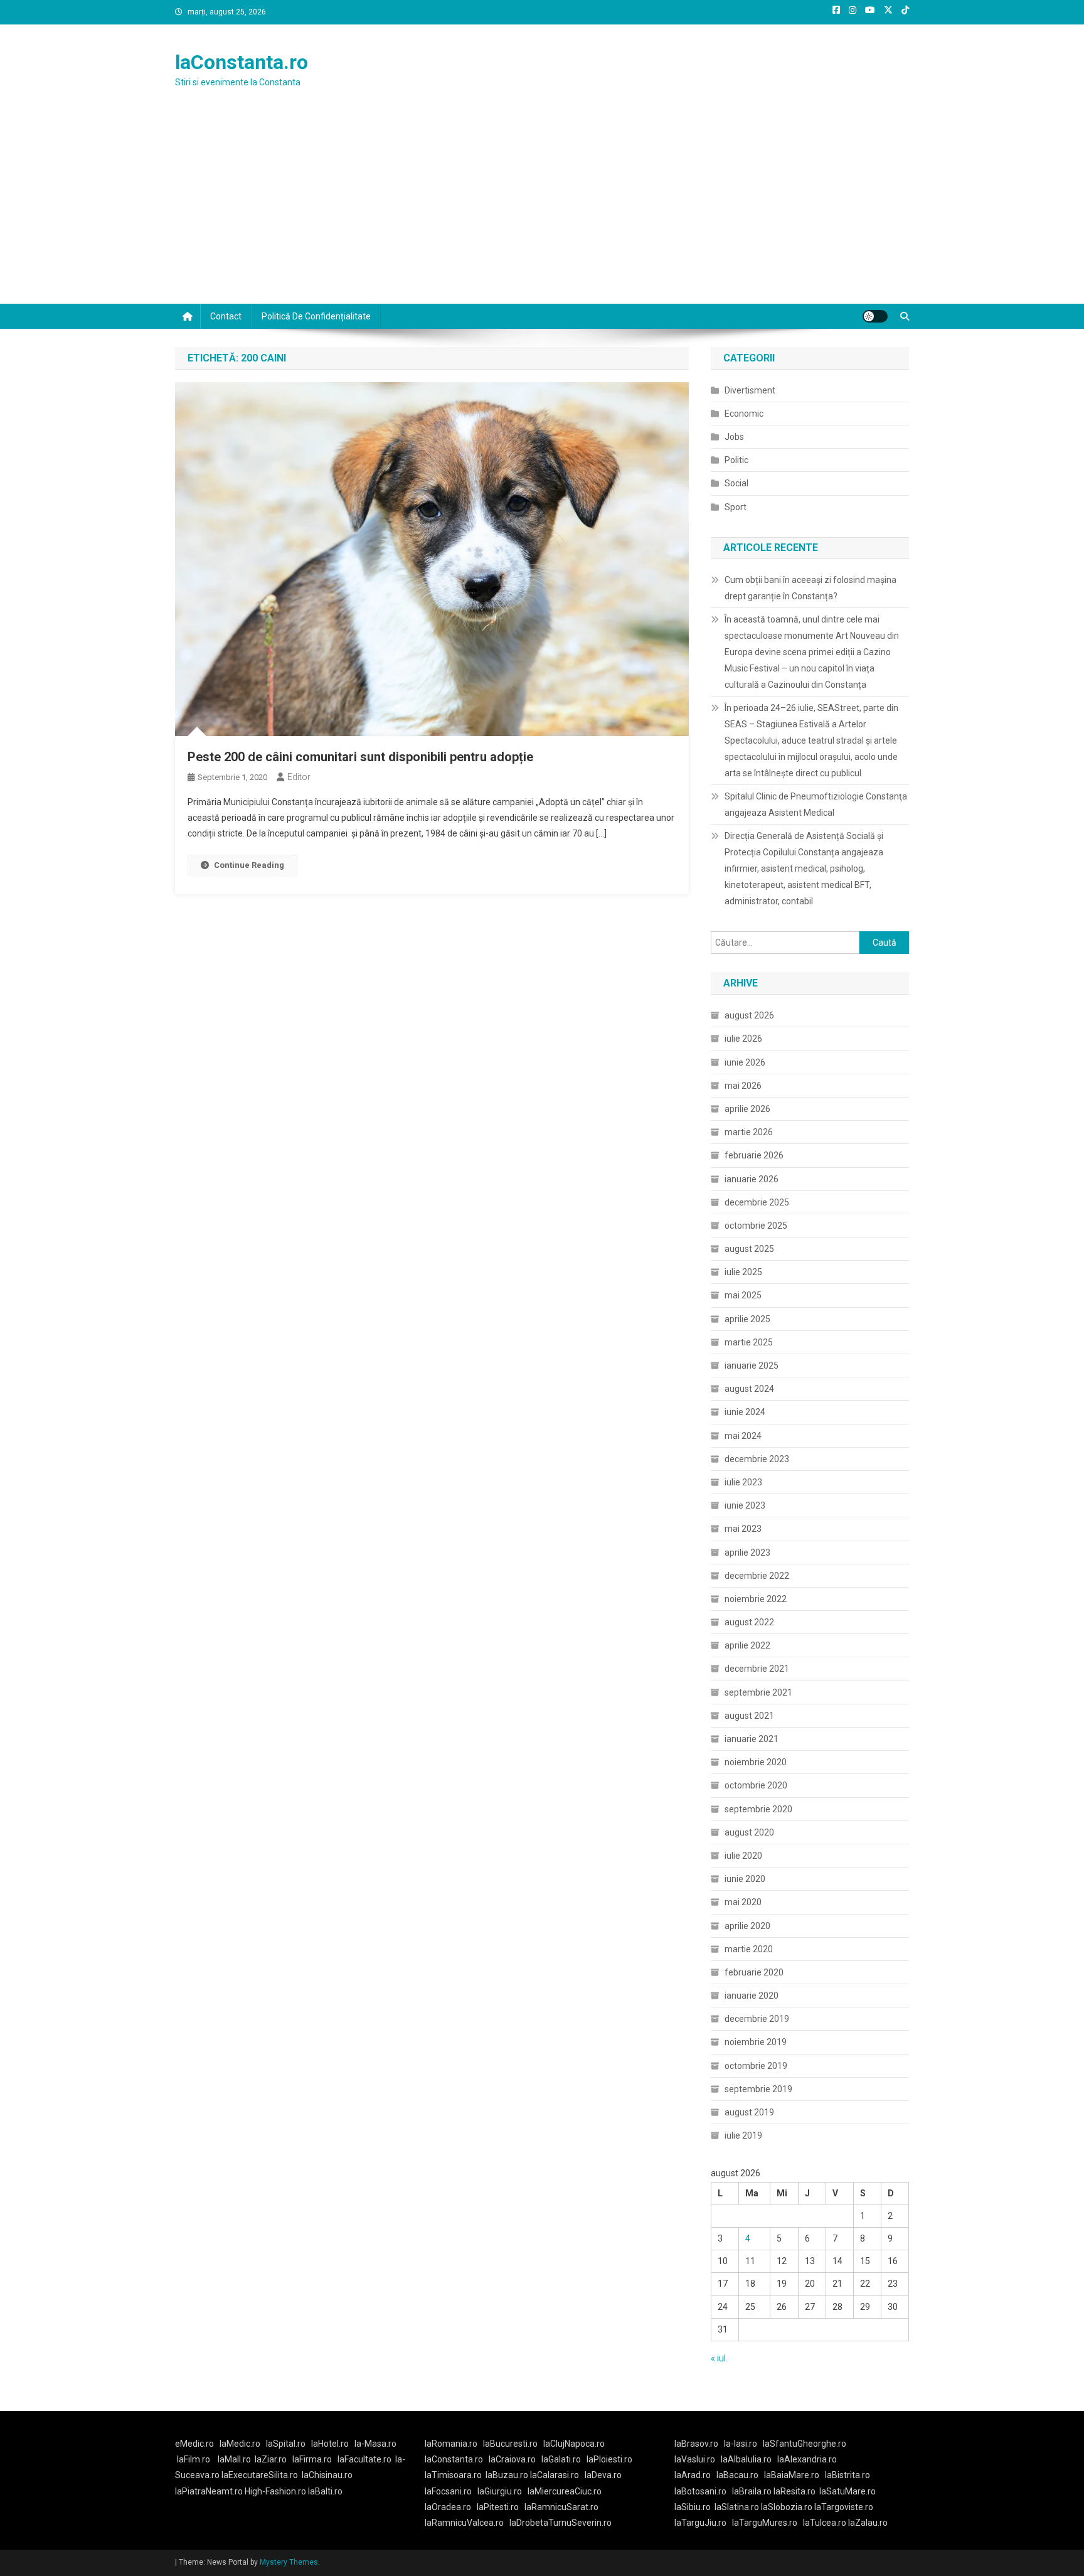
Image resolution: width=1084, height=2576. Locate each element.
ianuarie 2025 (752, 1365)
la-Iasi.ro (741, 2444)
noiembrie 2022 (756, 1599)
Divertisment (750, 390)
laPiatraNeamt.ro (209, 2491)
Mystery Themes (289, 2562)
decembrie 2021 (757, 1669)
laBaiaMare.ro (792, 2475)
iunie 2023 (745, 1505)
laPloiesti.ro (609, 2459)
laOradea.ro (448, 2507)
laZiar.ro (271, 2459)
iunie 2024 (745, 1412)
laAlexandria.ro (807, 2459)
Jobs (734, 437)
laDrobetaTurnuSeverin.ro (561, 2523)
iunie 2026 (745, 1062)
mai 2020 (743, 1902)
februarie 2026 (754, 1155)
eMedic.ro (194, 2444)
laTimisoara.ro (453, 2475)
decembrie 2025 (757, 1202)
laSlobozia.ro (787, 2507)
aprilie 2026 (747, 1109)
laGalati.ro (561, 2459)
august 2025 (749, 1249)
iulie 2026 (743, 1039)
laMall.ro (234, 2459)
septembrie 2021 (758, 1692)
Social (736, 483)
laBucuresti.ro (510, 2444)
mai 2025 (743, 1295)
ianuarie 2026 (752, 1179)
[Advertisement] (542, 210)
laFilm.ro (194, 2459)
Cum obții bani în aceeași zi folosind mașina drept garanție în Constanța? (810, 588)
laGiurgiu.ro (502, 2491)
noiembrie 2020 (756, 1762)
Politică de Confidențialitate (316, 316)
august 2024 (749, 1389)
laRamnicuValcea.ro (464, 2523)
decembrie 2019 (757, 2019)
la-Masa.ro (375, 2444)
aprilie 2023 (747, 1553)
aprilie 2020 (747, 1926)
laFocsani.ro (448, 2491)
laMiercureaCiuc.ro (565, 2491)
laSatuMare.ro (848, 2491)
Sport (736, 507)
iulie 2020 (743, 1856)
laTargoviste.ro (844, 2507)
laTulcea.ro (826, 2523)
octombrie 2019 (756, 2066)
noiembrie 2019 (756, 2042)
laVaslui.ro (698, 2459)
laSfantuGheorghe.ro (805, 2444)
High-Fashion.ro (275, 2491)
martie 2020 (749, 1949)
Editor (299, 777)
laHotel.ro (330, 2444)
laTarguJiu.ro (703, 2523)
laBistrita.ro (848, 2475)
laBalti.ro (325, 2491)
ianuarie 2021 (752, 1739)
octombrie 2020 (756, 1785)
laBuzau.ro (508, 2475)
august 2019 (749, 2112)
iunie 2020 (745, 1879)
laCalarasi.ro (555, 2475)
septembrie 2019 (758, 2089)
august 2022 (749, 1622)
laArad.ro (693, 2475)
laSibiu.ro (693, 2507)
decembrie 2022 (757, 1576)
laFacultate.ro (364, 2459)
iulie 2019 (743, 2135)
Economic (744, 414)
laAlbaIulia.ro (746, 2459)
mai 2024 (743, 1436)
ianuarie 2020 (752, 1996)
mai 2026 (743, 1086)
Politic (736, 460)
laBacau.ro (737, 2475)
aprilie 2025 (747, 1319)
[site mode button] (875, 316)
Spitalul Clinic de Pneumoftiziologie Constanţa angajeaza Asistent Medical (816, 804)
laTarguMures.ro (765, 2523)
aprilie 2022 (747, 1645)
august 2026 (749, 1015)
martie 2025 (749, 1342)
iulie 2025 (743, 1272)
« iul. (719, 2358)
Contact (226, 316)
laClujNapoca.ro (574, 2444)
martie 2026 (749, 1132)
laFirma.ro (312, 2459)
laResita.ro (794, 2491)
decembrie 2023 (757, 1459)
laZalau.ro (868, 2523)
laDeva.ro (603, 2475)
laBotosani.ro (700, 2491)
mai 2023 (743, 1529)
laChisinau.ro (327, 2475)
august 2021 (749, 1716)
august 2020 (749, 1832)
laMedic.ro (241, 2444)
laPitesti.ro (498, 2507)
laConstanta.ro (242, 62)
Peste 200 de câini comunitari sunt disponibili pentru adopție (360, 757)
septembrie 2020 (758, 1809)
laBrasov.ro (696, 2444)
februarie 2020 (754, 1972)
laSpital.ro (286, 2444)
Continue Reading (249, 865)
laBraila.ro (752, 2491)
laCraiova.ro (512, 2459)
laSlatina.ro (737, 2507)
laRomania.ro (451, 2444)
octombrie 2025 (756, 1226)
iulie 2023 (743, 1482)
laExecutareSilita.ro (260, 2475)
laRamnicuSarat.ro (561, 2507)
